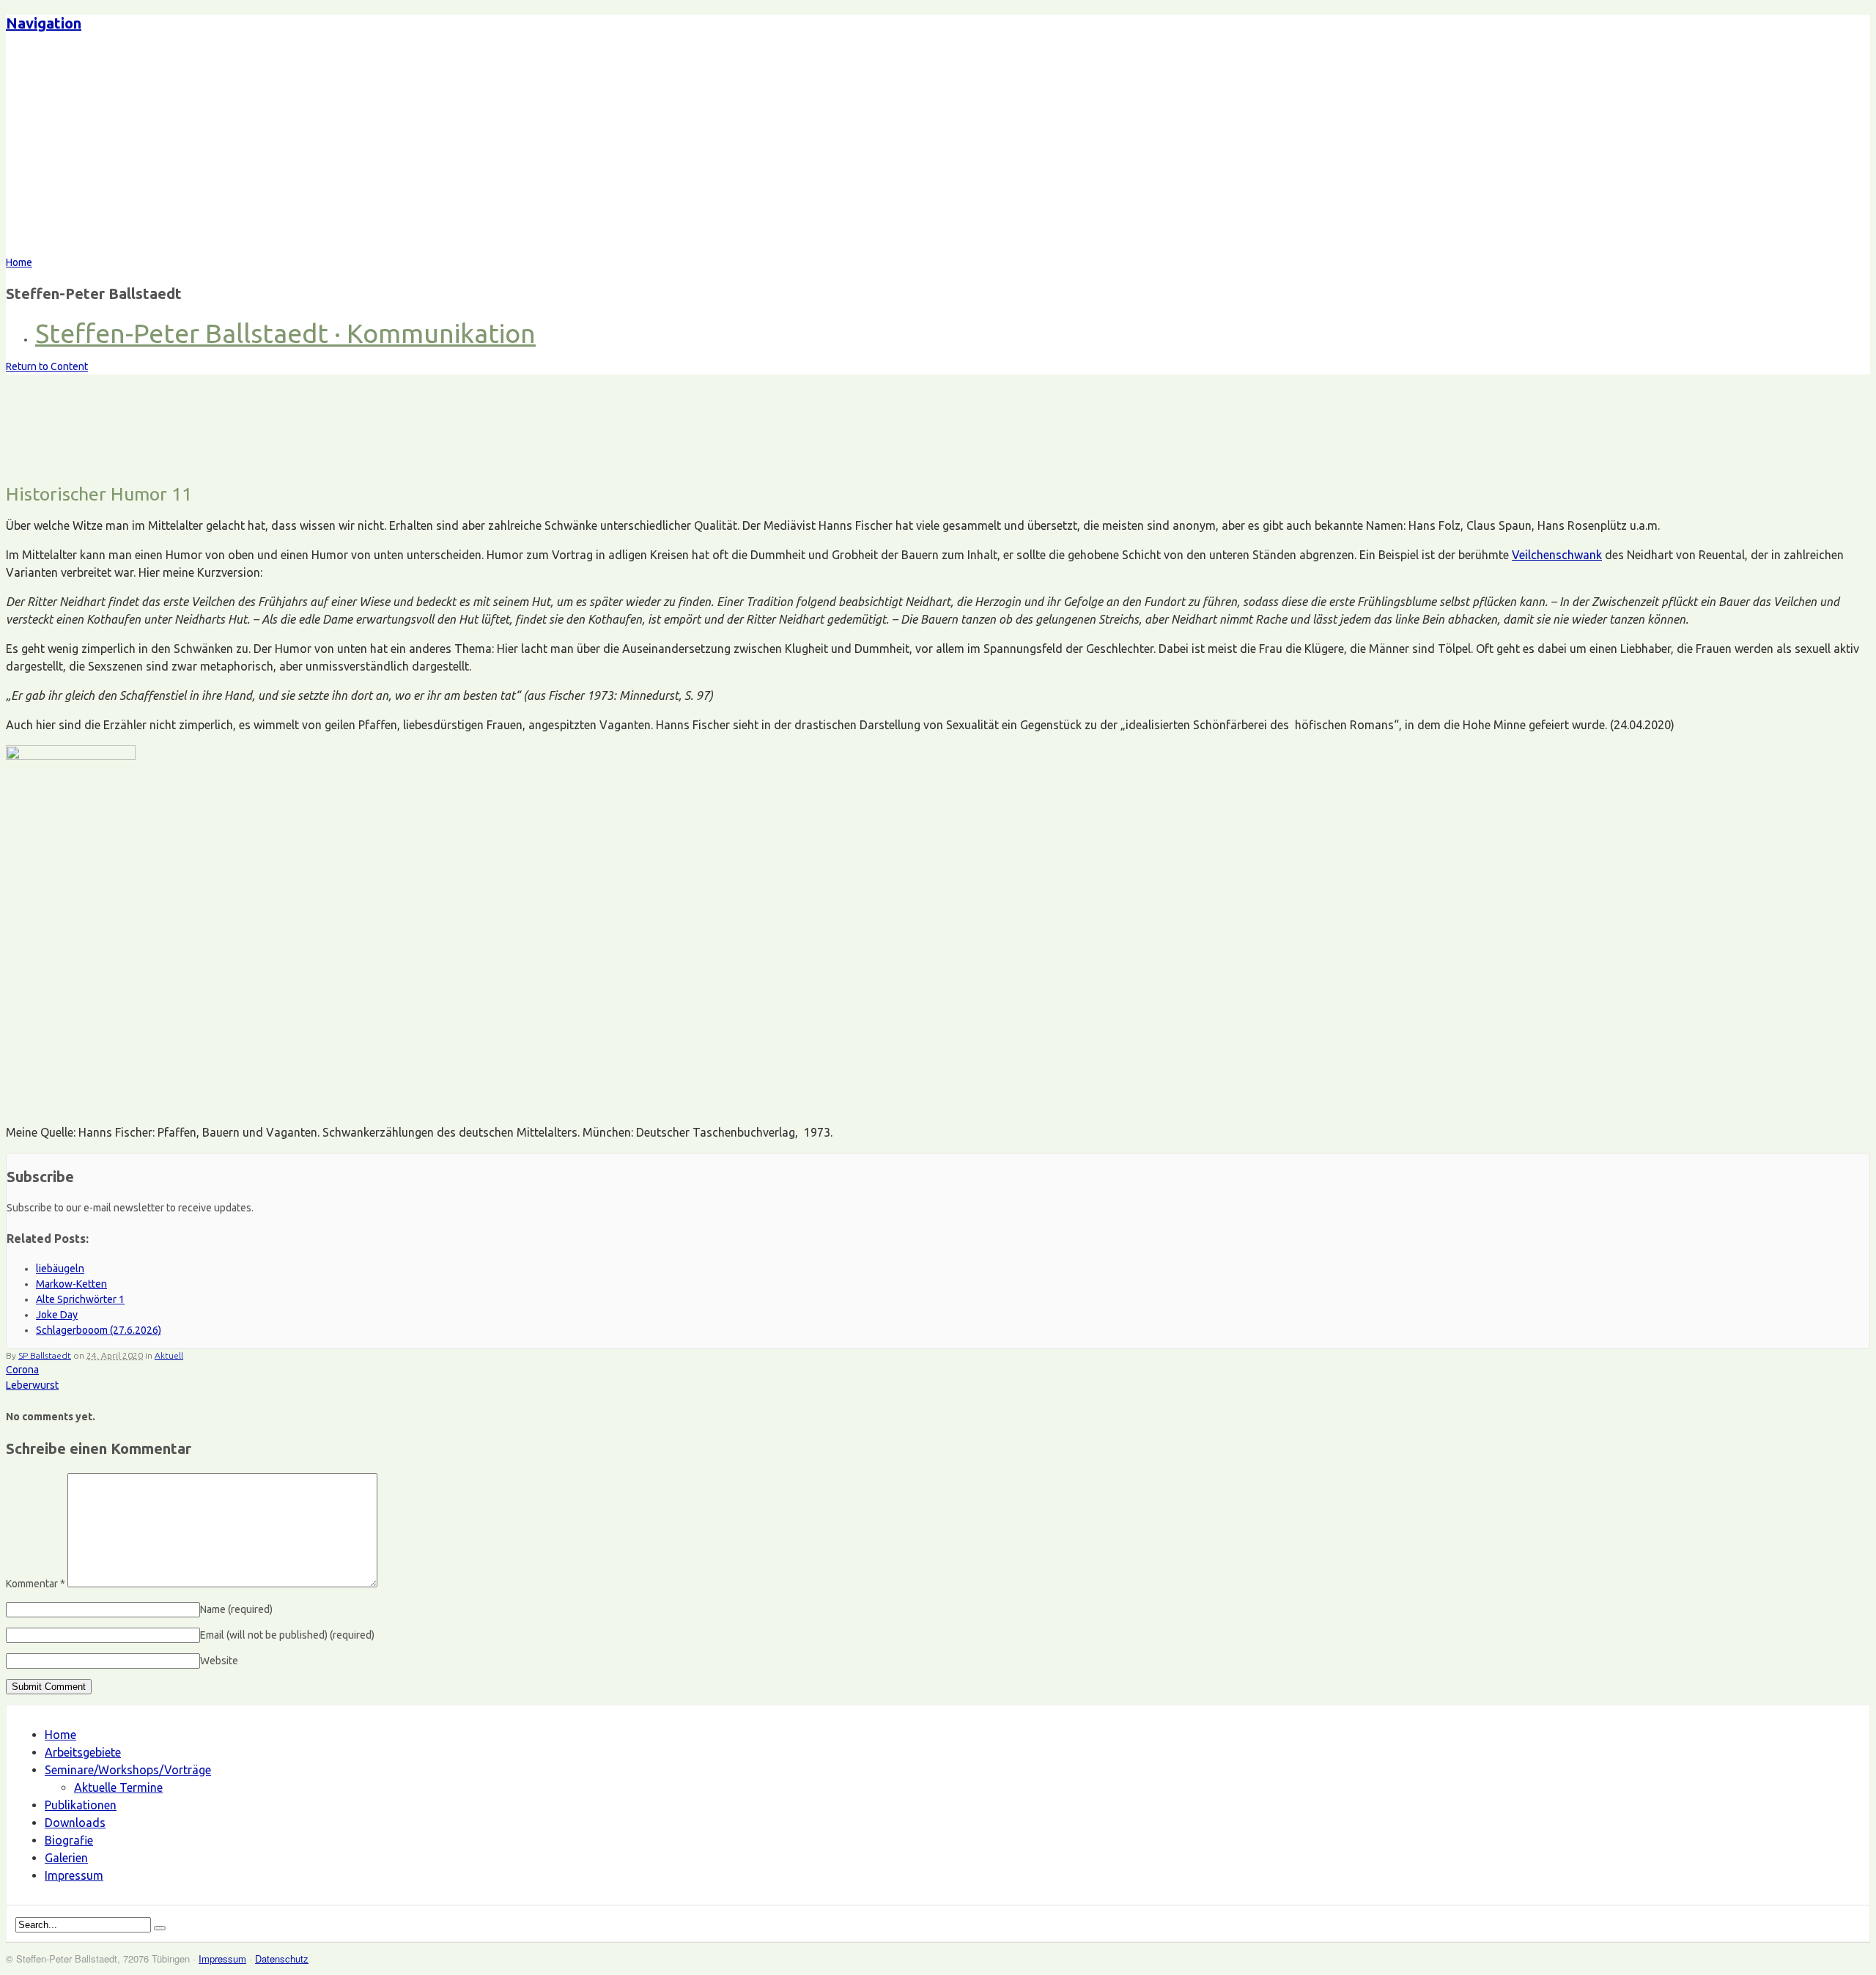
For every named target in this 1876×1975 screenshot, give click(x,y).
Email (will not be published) (287, 1635)
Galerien (66, 1858)
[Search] (160, 1928)
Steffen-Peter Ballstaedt (135, 150)
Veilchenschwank (1557, 555)
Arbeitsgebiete (83, 1752)
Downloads (75, 1823)
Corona (22, 1370)
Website (219, 1661)
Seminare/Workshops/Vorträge (128, 1770)
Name (236, 1609)
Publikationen (81, 1805)
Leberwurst (32, 1385)
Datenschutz (282, 1959)
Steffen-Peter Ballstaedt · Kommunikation (285, 333)
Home (60, 1735)
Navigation (44, 23)
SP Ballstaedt (45, 1355)
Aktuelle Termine (118, 1787)
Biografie (69, 1840)
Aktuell (169, 1355)
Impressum (74, 1875)
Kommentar (36, 1584)
